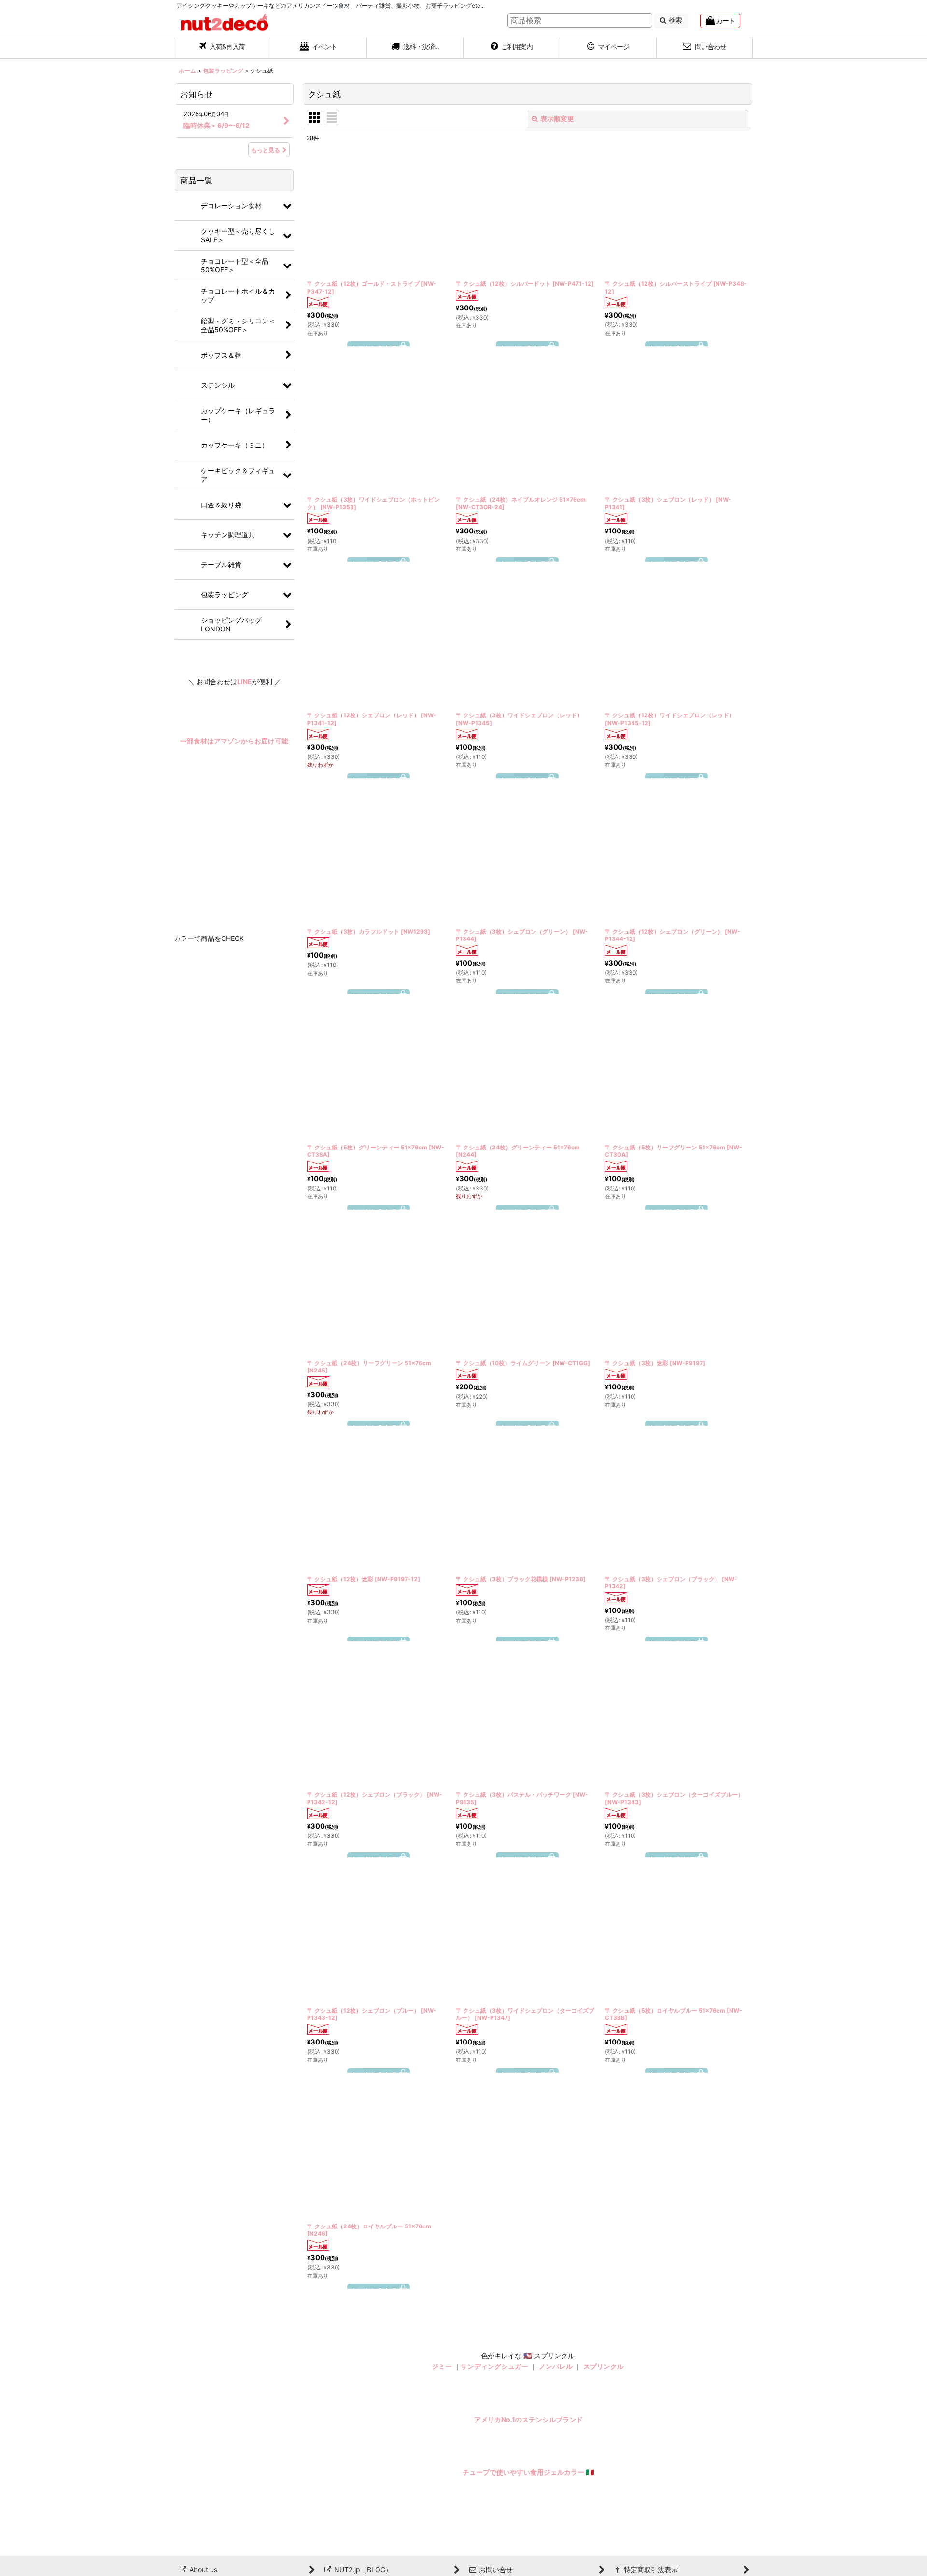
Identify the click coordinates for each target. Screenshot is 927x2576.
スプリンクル (604, 2366)
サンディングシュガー (494, 2366)
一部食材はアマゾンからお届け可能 (234, 741)
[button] (415, 48)
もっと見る (266, 150)
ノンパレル (556, 2366)
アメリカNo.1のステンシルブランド (528, 2419)
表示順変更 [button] (557, 119)
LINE (245, 681)
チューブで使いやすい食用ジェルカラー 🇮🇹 (528, 2472)
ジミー (442, 2366)
